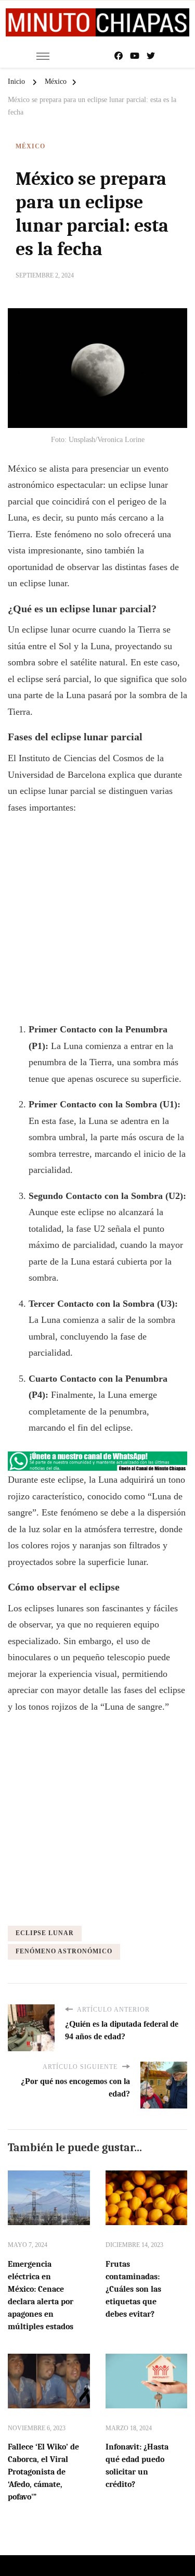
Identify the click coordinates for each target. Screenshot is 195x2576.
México (30, 146)
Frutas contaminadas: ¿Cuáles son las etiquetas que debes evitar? (133, 2289)
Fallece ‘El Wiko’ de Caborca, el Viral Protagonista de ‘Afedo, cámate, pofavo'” (43, 2472)
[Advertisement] (97, 924)
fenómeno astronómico (64, 1951)
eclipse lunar (45, 1933)
